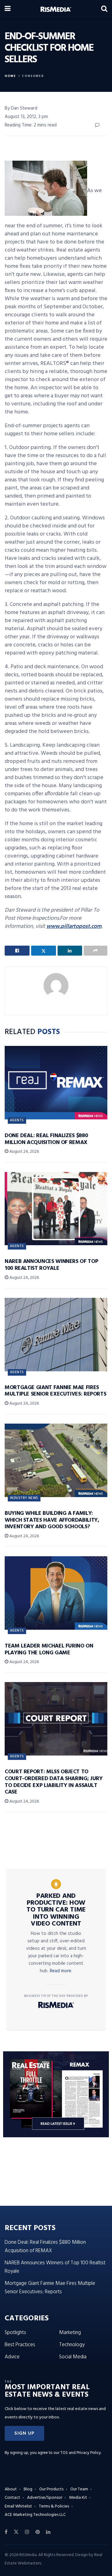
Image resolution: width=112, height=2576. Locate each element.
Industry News (24, 1498)
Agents (17, 1120)
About (11, 2489)
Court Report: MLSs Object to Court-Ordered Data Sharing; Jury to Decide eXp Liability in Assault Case (54, 1782)
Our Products (51, 2489)
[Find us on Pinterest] (38, 2532)
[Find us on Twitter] (16, 2532)
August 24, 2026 (24, 1152)
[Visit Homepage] (56, 9)
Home (10, 76)
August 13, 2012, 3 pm (26, 117)
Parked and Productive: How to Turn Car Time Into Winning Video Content (56, 1910)
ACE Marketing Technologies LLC (35, 2515)
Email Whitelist (18, 2506)
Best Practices (20, 2345)
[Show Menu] (8, 9)
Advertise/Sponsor (45, 2498)
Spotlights (15, 2333)
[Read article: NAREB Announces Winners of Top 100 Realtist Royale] (56, 1209)
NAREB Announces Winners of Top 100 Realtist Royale (51, 1265)
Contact (12, 2498)
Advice (12, 2357)
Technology (72, 2345)
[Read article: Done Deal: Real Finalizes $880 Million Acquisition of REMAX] (56, 1083)
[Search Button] (104, 9)
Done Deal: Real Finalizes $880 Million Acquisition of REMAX (46, 1139)
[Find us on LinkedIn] (48, 2532)
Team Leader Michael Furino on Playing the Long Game (49, 1650)
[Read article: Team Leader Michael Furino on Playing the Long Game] (56, 1593)
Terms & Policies (54, 2506)
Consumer (33, 76)
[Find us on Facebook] (6, 2532)
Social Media (73, 2357)
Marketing (70, 2333)
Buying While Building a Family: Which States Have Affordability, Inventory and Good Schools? (52, 1520)
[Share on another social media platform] (96, 951)
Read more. (61, 1971)
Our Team (79, 2489)
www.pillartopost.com (74, 926)
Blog (28, 2489)
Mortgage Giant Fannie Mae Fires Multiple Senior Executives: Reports (55, 1391)
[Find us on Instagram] (27, 2532)
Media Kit (78, 2498)
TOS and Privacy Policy (81, 2453)
